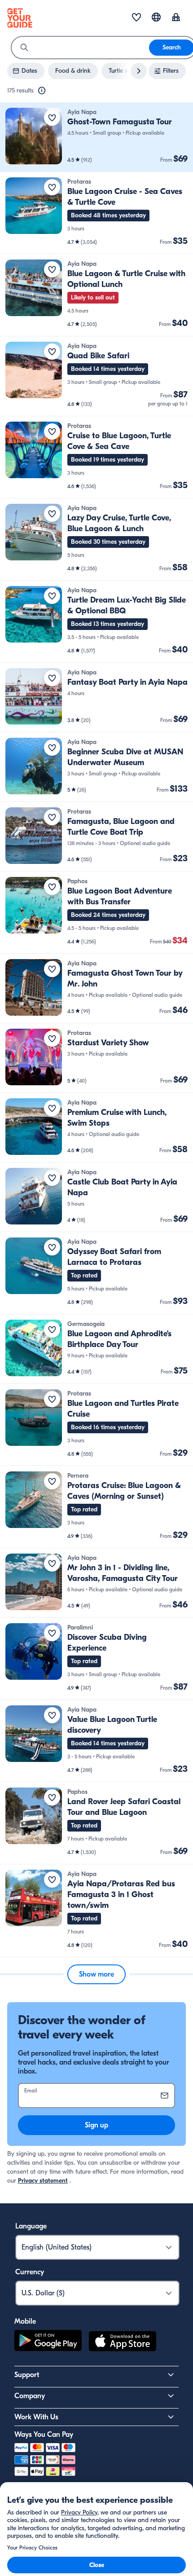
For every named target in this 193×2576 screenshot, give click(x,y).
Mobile (25, 2321)
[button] (96, 137)
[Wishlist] (136, 18)
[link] (96, 137)
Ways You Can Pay (44, 2435)
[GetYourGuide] (20, 18)
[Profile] (176, 18)
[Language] (156, 17)
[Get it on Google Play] (48, 2343)
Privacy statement (43, 2181)
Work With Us (36, 2417)
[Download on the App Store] (123, 2343)
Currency (30, 2272)
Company (30, 2396)
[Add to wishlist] (52, 118)
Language (31, 2226)
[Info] (42, 91)
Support (27, 2375)
